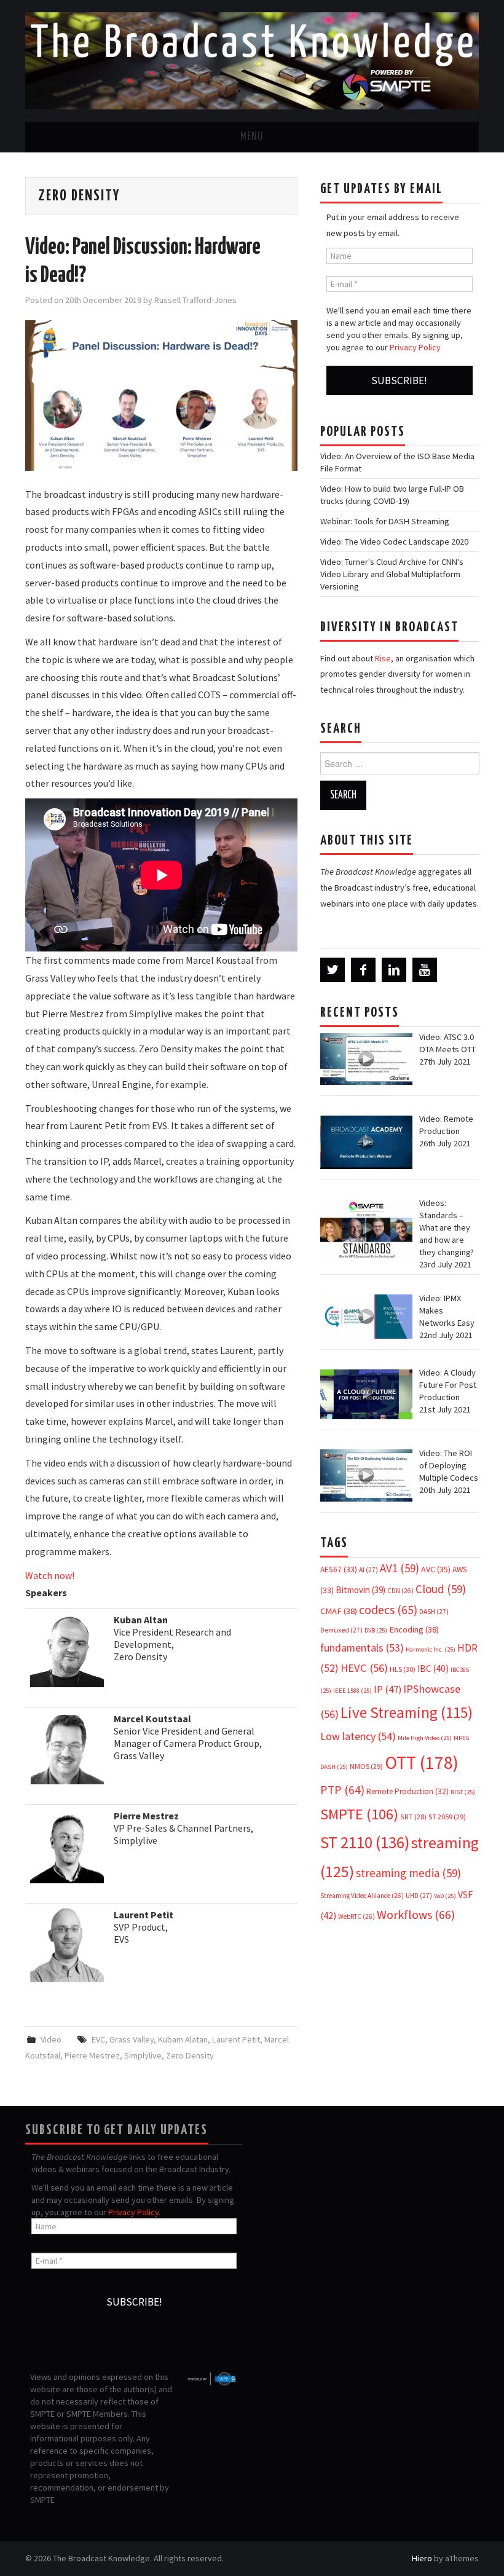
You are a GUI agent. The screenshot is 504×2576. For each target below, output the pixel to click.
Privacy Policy (415, 347)
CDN (400, 1591)
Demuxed (341, 1630)
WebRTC (356, 1916)
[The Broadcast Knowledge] (252, 60)
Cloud (441, 1589)
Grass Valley (132, 2039)
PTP (342, 1790)
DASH (434, 1612)
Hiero (422, 2558)
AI (368, 1570)
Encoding (414, 1629)
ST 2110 (365, 1842)
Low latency (358, 1736)
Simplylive (143, 2055)
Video (51, 2039)
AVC (436, 1569)
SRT (413, 1817)
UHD (419, 1896)
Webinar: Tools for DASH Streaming (385, 521)
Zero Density (190, 2055)
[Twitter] (333, 970)
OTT (422, 1763)
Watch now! (50, 1575)
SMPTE (359, 1814)
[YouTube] (425, 970)
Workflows (416, 1914)
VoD (445, 1896)
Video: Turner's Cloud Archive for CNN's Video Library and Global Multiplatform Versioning (392, 574)
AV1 (400, 1568)
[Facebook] (363, 970)
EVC (98, 2039)
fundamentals (362, 1648)
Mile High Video (425, 1738)
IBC (433, 1668)
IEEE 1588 (352, 1691)
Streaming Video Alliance (362, 1896)
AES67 (339, 1570)
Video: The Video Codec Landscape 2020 (394, 542)
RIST (463, 1792)
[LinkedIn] (394, 970)
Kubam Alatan (183, 2039)
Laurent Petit (236, 2039)
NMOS (366, 1766)
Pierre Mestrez (92, 2055)
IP (388, 1689)
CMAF (339, 1611)
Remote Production (408, 1791)
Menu (252, 137)
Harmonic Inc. (431, 1649)
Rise (383, 658)
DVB (376, 1630)
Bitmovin (360, 1590)
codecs (388, 1610)
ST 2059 (447, 1817)
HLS (403, 1669)
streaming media (408, 1873)
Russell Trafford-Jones (195, 300)
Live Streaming (407, 1712)
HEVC (364, 1668)
